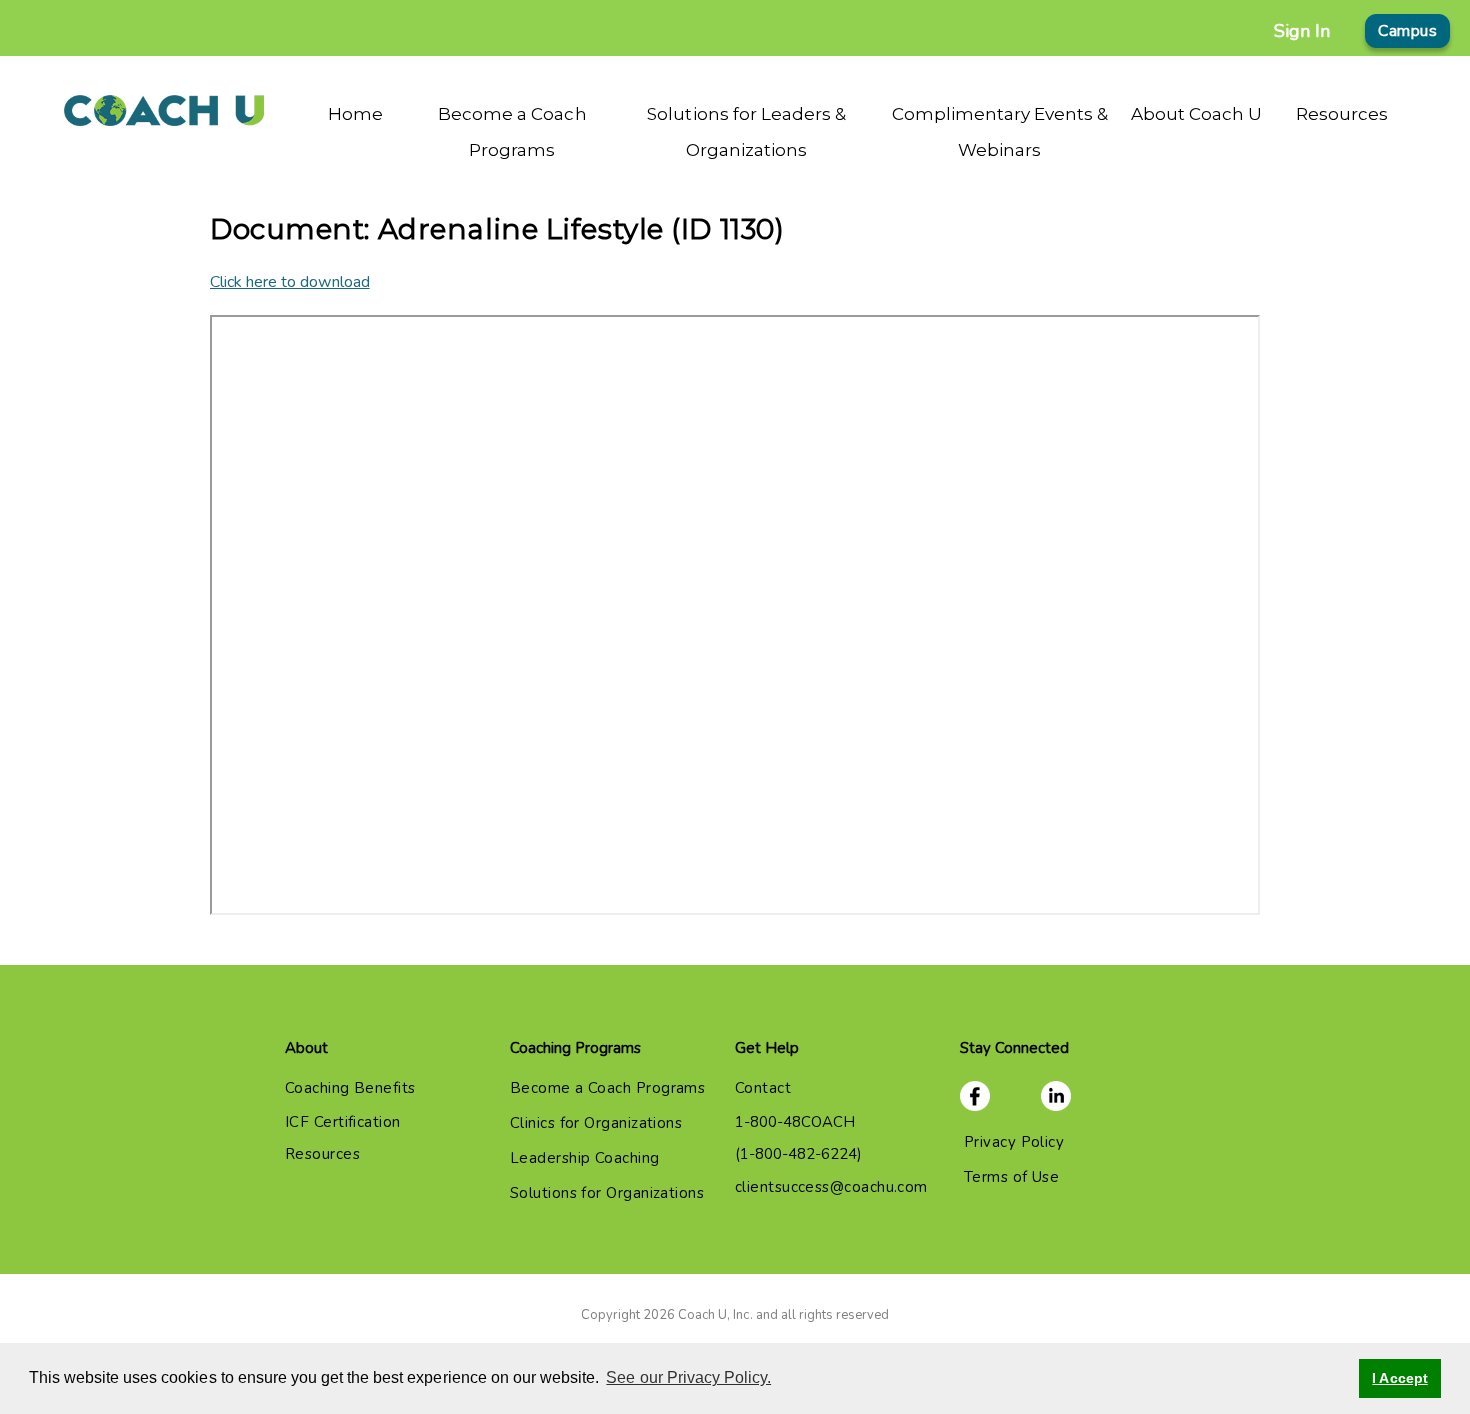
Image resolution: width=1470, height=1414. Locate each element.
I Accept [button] (1399, 1378)
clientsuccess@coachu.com (831, 1187)
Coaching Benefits (350, 1088)
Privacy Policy (1014, 1142)
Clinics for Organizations (596, 1123)
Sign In (1302, 31)
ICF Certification (343, 1122)
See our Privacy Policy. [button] (688, 1377)
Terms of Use (1011, 1177)
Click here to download (290, 282)
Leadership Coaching (585, 1158)
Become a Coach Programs (607, 1088)
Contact (763, 1088)
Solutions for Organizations (607, 1193)
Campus (1407, 31)
